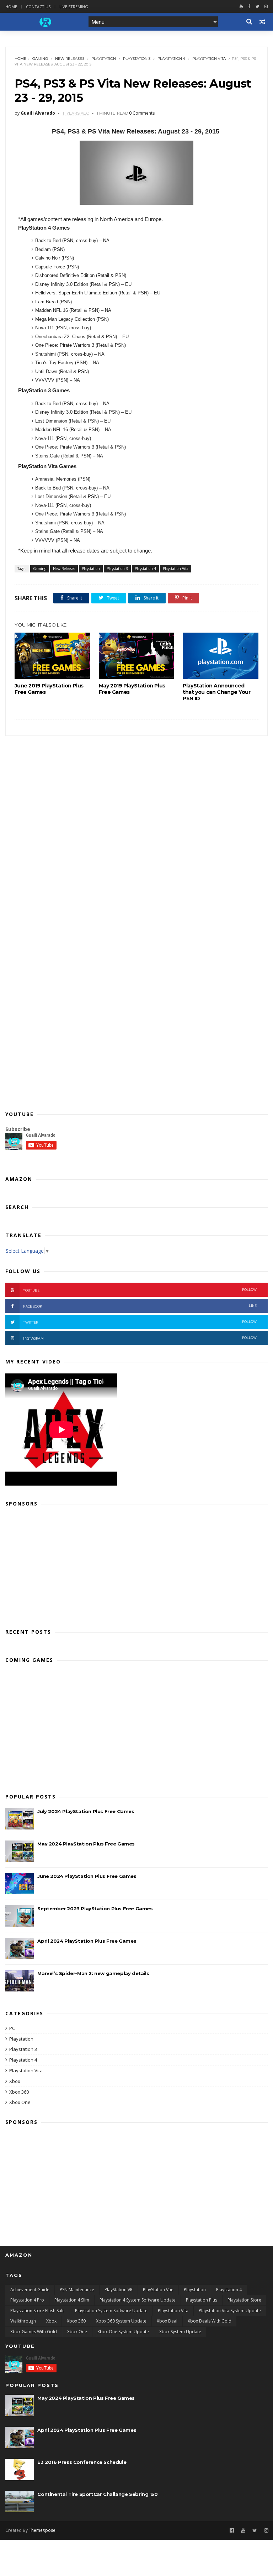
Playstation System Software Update (111, 2311)
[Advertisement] (136, 1565)
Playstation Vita (209, 59)
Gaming (40, 59)
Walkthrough (23, 2321)
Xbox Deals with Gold (210, 2321)
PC (12, 2028)
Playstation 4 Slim (72, 2300)
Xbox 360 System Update (121, 2321)
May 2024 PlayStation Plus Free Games (86, 1844)
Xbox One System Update (123, 2332)
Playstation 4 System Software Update (138, 2300)
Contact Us (38, 7)
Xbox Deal (167, 2321)
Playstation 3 (137, 59)
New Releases (70, 59)
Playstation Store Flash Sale (38, 2311)
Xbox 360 (19, 2092)
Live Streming (74, 7)
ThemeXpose (42, 2530)
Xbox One (20, 2102)
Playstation (104, 59)
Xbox (15, 2081)
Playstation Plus (202, 2300)
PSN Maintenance (77, 2290)
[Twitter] (257, 7)
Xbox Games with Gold (34, 2332)
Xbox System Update (180, 2332)
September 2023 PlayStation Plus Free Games (95, 1909)
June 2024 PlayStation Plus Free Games (87, 1876)
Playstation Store (244, 2300)
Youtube (140, 1290)
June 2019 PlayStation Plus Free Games (49, 689)
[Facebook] (249, 7)
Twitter (140, 1322)
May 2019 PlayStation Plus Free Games (132, 689)
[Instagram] (266, 2531)
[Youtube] (241, 7)
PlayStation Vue (158, 2290)
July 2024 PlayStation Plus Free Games (86, 1811)
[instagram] (266, 7)
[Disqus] (136, 825)
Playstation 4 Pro (27, 2300)
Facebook (140, 1306)
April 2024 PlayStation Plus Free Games (87, 1941)
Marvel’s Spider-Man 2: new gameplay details (93, 1973)
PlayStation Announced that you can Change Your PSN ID (216, 692)
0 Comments (142, 113)
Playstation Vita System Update (230, 2311)
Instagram (140, 1338)
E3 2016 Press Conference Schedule (82, 2462)
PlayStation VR (119, 2290)
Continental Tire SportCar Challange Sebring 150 (97, 2494)
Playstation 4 (171, 59)
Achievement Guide (30, 2290)
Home (11, 7)
